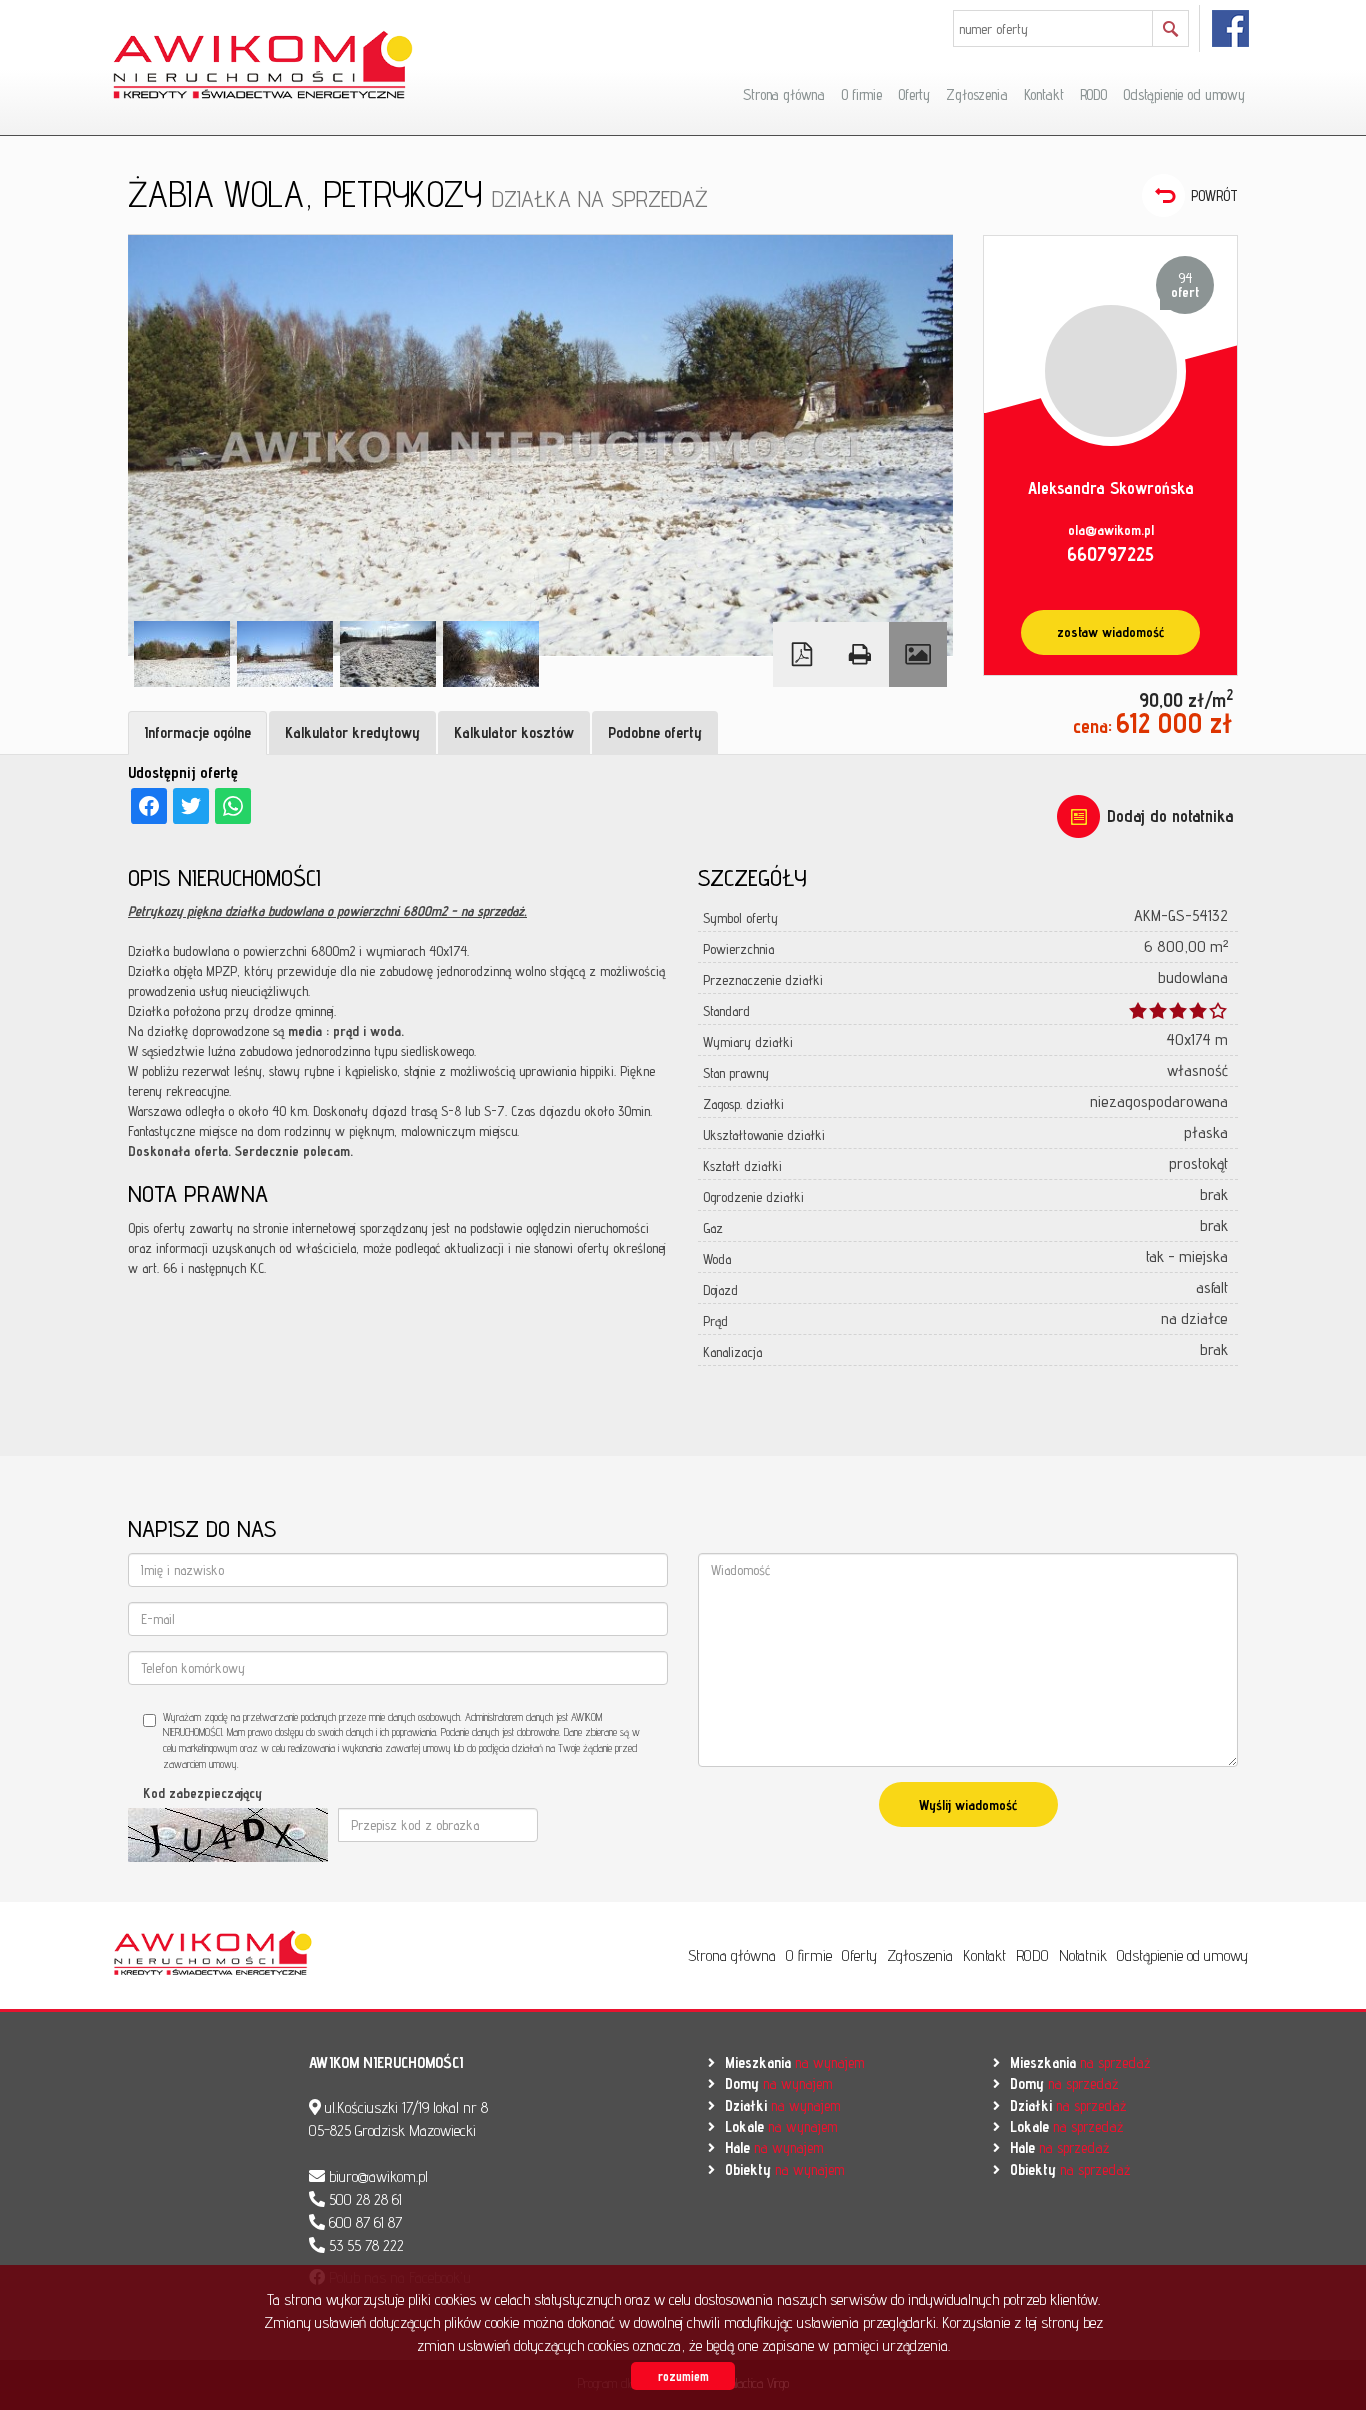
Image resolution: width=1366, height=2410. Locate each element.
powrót (1214, 195)
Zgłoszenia (977, 94)
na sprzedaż (1080, 2062)
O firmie (861, 94)
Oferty (914, 94)
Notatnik (1083, 1955)
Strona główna (784, 94)
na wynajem (794, 2062)
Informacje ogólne (197, 732)
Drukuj (860, 654)
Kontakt (1044, 94)
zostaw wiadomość (1110, 632)
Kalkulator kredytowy (352, 732)
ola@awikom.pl (1111, 530)
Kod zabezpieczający (202, 1793)
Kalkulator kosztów (514, 732)
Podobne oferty (655, 732)
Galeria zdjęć (918, 654)
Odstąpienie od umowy (1184, 94)
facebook (1231, 28)
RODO (1093, 94)
